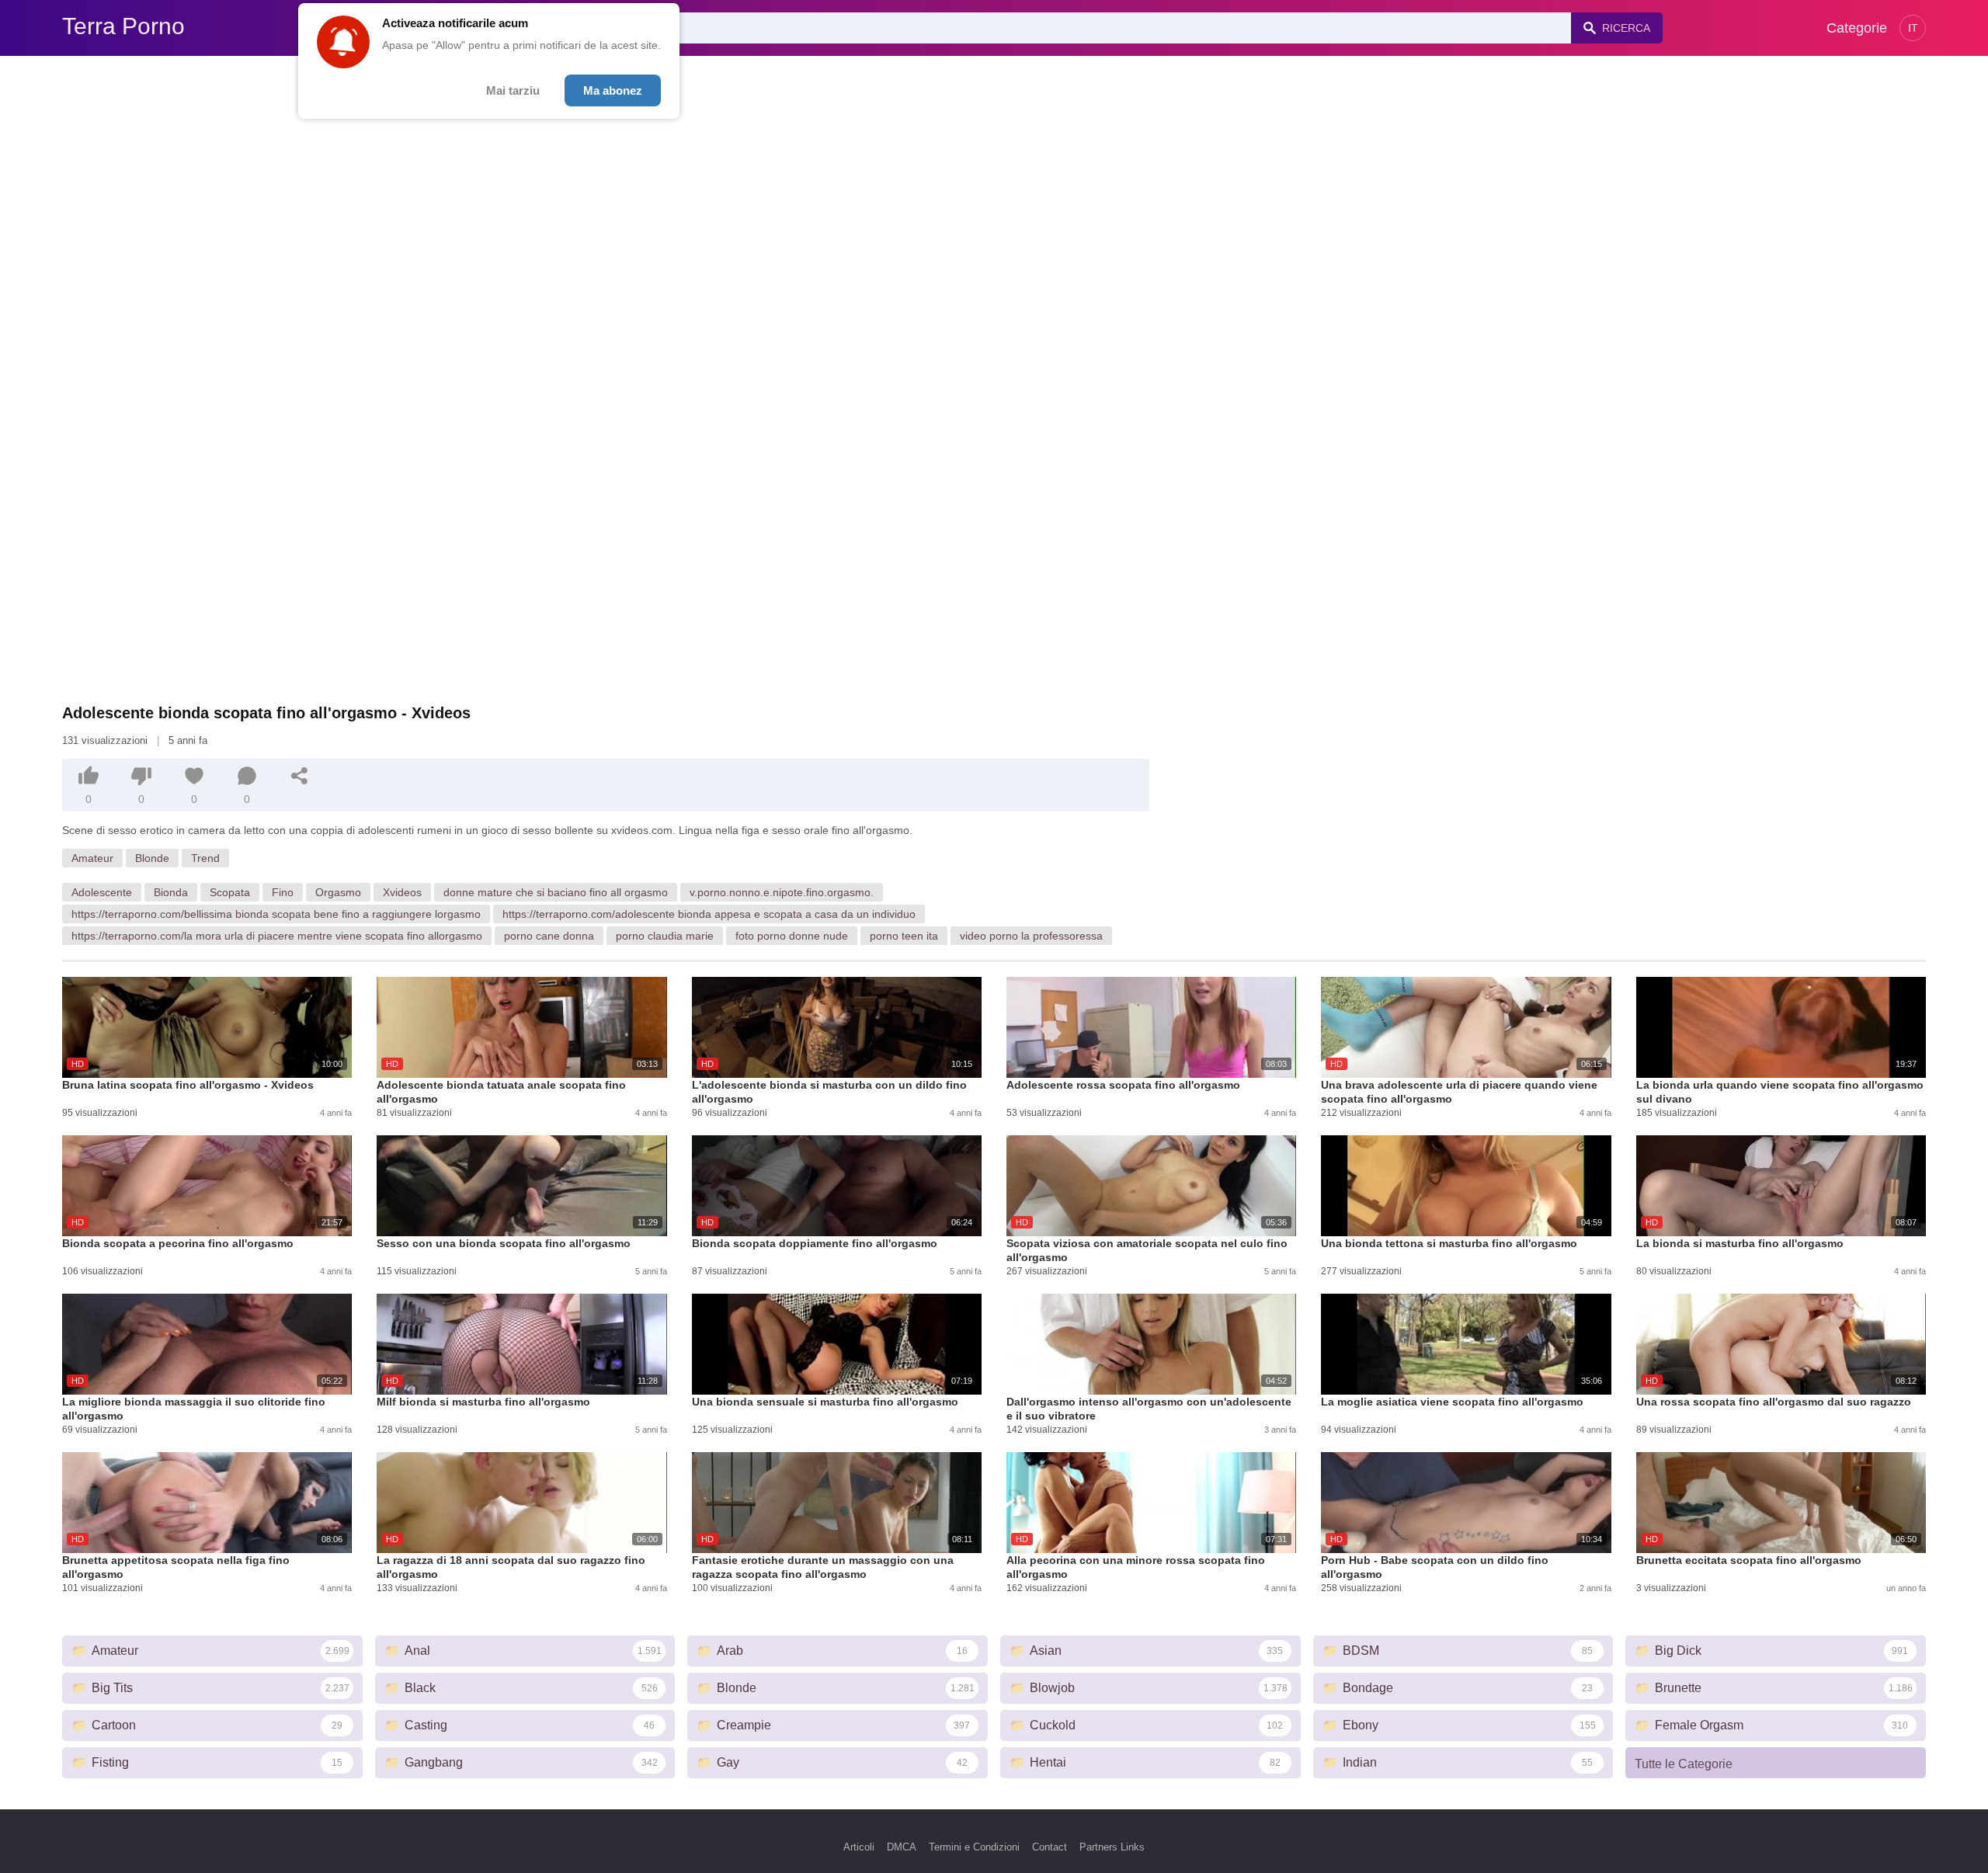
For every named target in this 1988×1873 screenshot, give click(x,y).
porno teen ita (904, 936)
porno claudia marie (665, 936)
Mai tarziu (513, 90)
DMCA (902, 1847)
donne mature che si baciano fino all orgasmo (556, 892)
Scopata (230, 892)
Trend (205, 858)
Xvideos (402, 892)
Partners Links (1112, 1847)
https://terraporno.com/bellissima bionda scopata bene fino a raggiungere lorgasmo (276, 914)
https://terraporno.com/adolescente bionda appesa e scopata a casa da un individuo (709, 914)
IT (1913, 28)
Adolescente (102, 892)
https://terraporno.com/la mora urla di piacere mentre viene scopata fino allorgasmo (277, 936)
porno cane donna (549, 936)
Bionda (171, 892)
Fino (283, 892)
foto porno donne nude (792, 936)
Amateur (92, 858)
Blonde (152, 858)
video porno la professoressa (1031, 936)
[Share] (300, 776)
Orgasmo (338, 892)
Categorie (1857, 28)
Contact (1050, 1847)
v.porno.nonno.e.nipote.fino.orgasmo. (782, 892)
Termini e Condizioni (974, 1847)
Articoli (859, 1847)
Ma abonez (613, 90)
